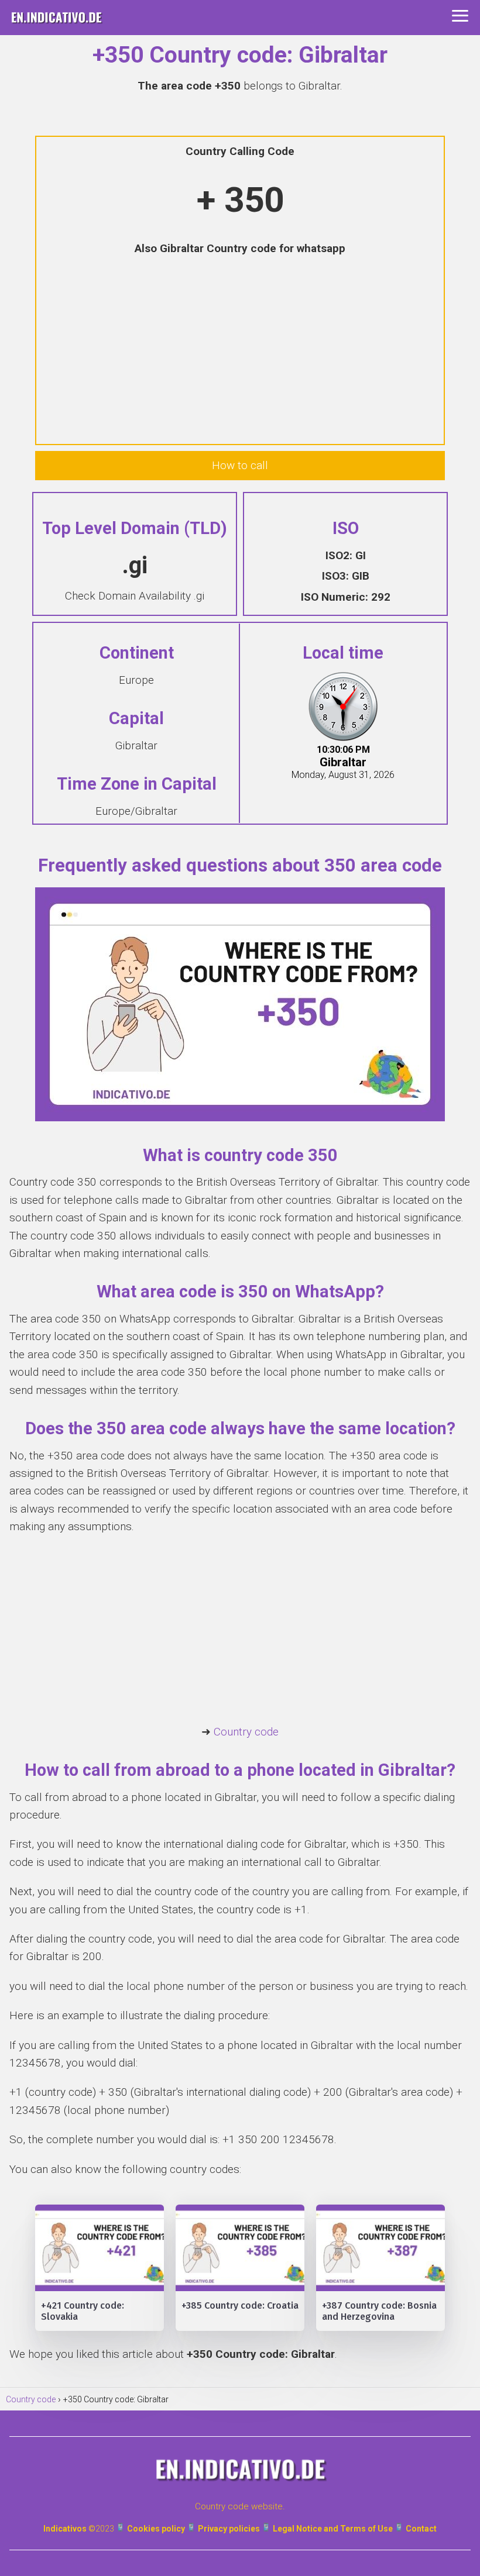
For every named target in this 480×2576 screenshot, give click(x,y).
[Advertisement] (240, 352)
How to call (240, 465)
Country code (246, 1732)
